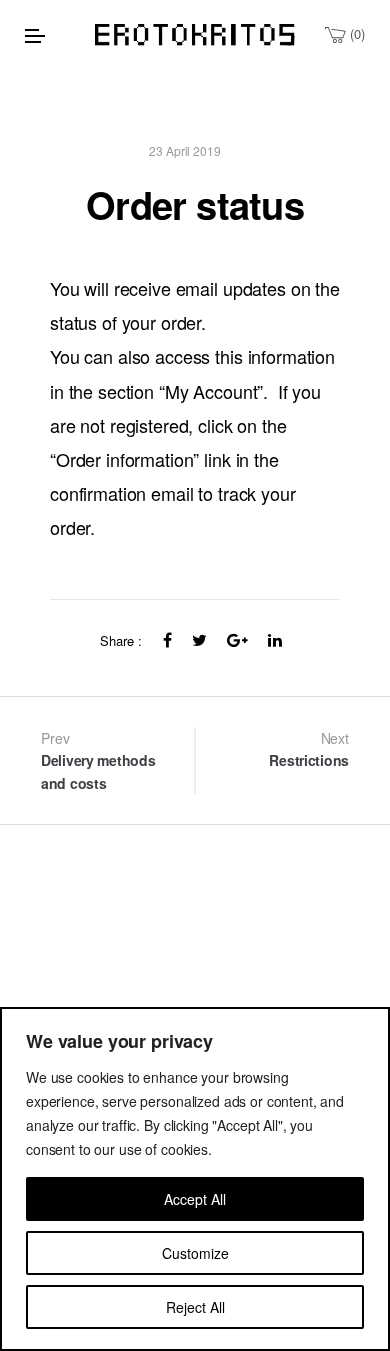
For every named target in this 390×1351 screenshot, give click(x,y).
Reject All (195, 1307)
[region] (195, 1179)
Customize (195, 1253)
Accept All (195, 1199)
